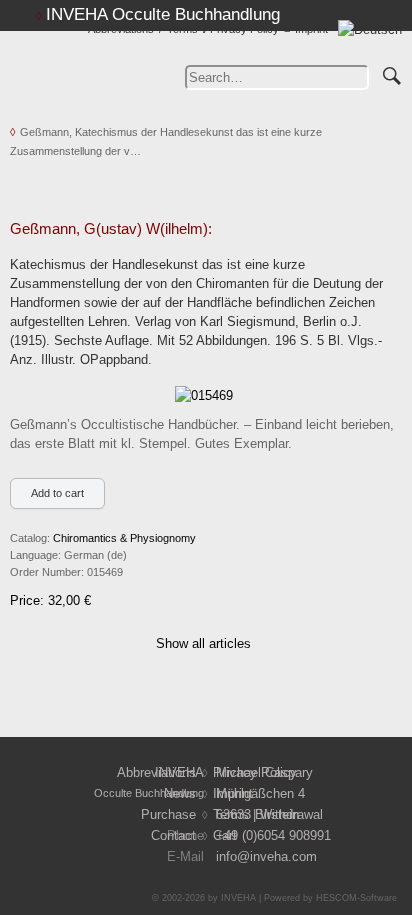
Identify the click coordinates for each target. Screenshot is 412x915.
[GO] (392, 73)
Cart (225, 835)
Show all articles (203, 643)
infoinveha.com (266, 856)
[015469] (204, 394)
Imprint (311, 29)
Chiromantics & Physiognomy (124, 538)
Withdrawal (291, 814)
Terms (182, 29)
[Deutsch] (370, 29)
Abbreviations (121, 29)
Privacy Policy (244, 29)
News (180, 793)
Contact (173, 835)
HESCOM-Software (356, 898)
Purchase (168, 814)
